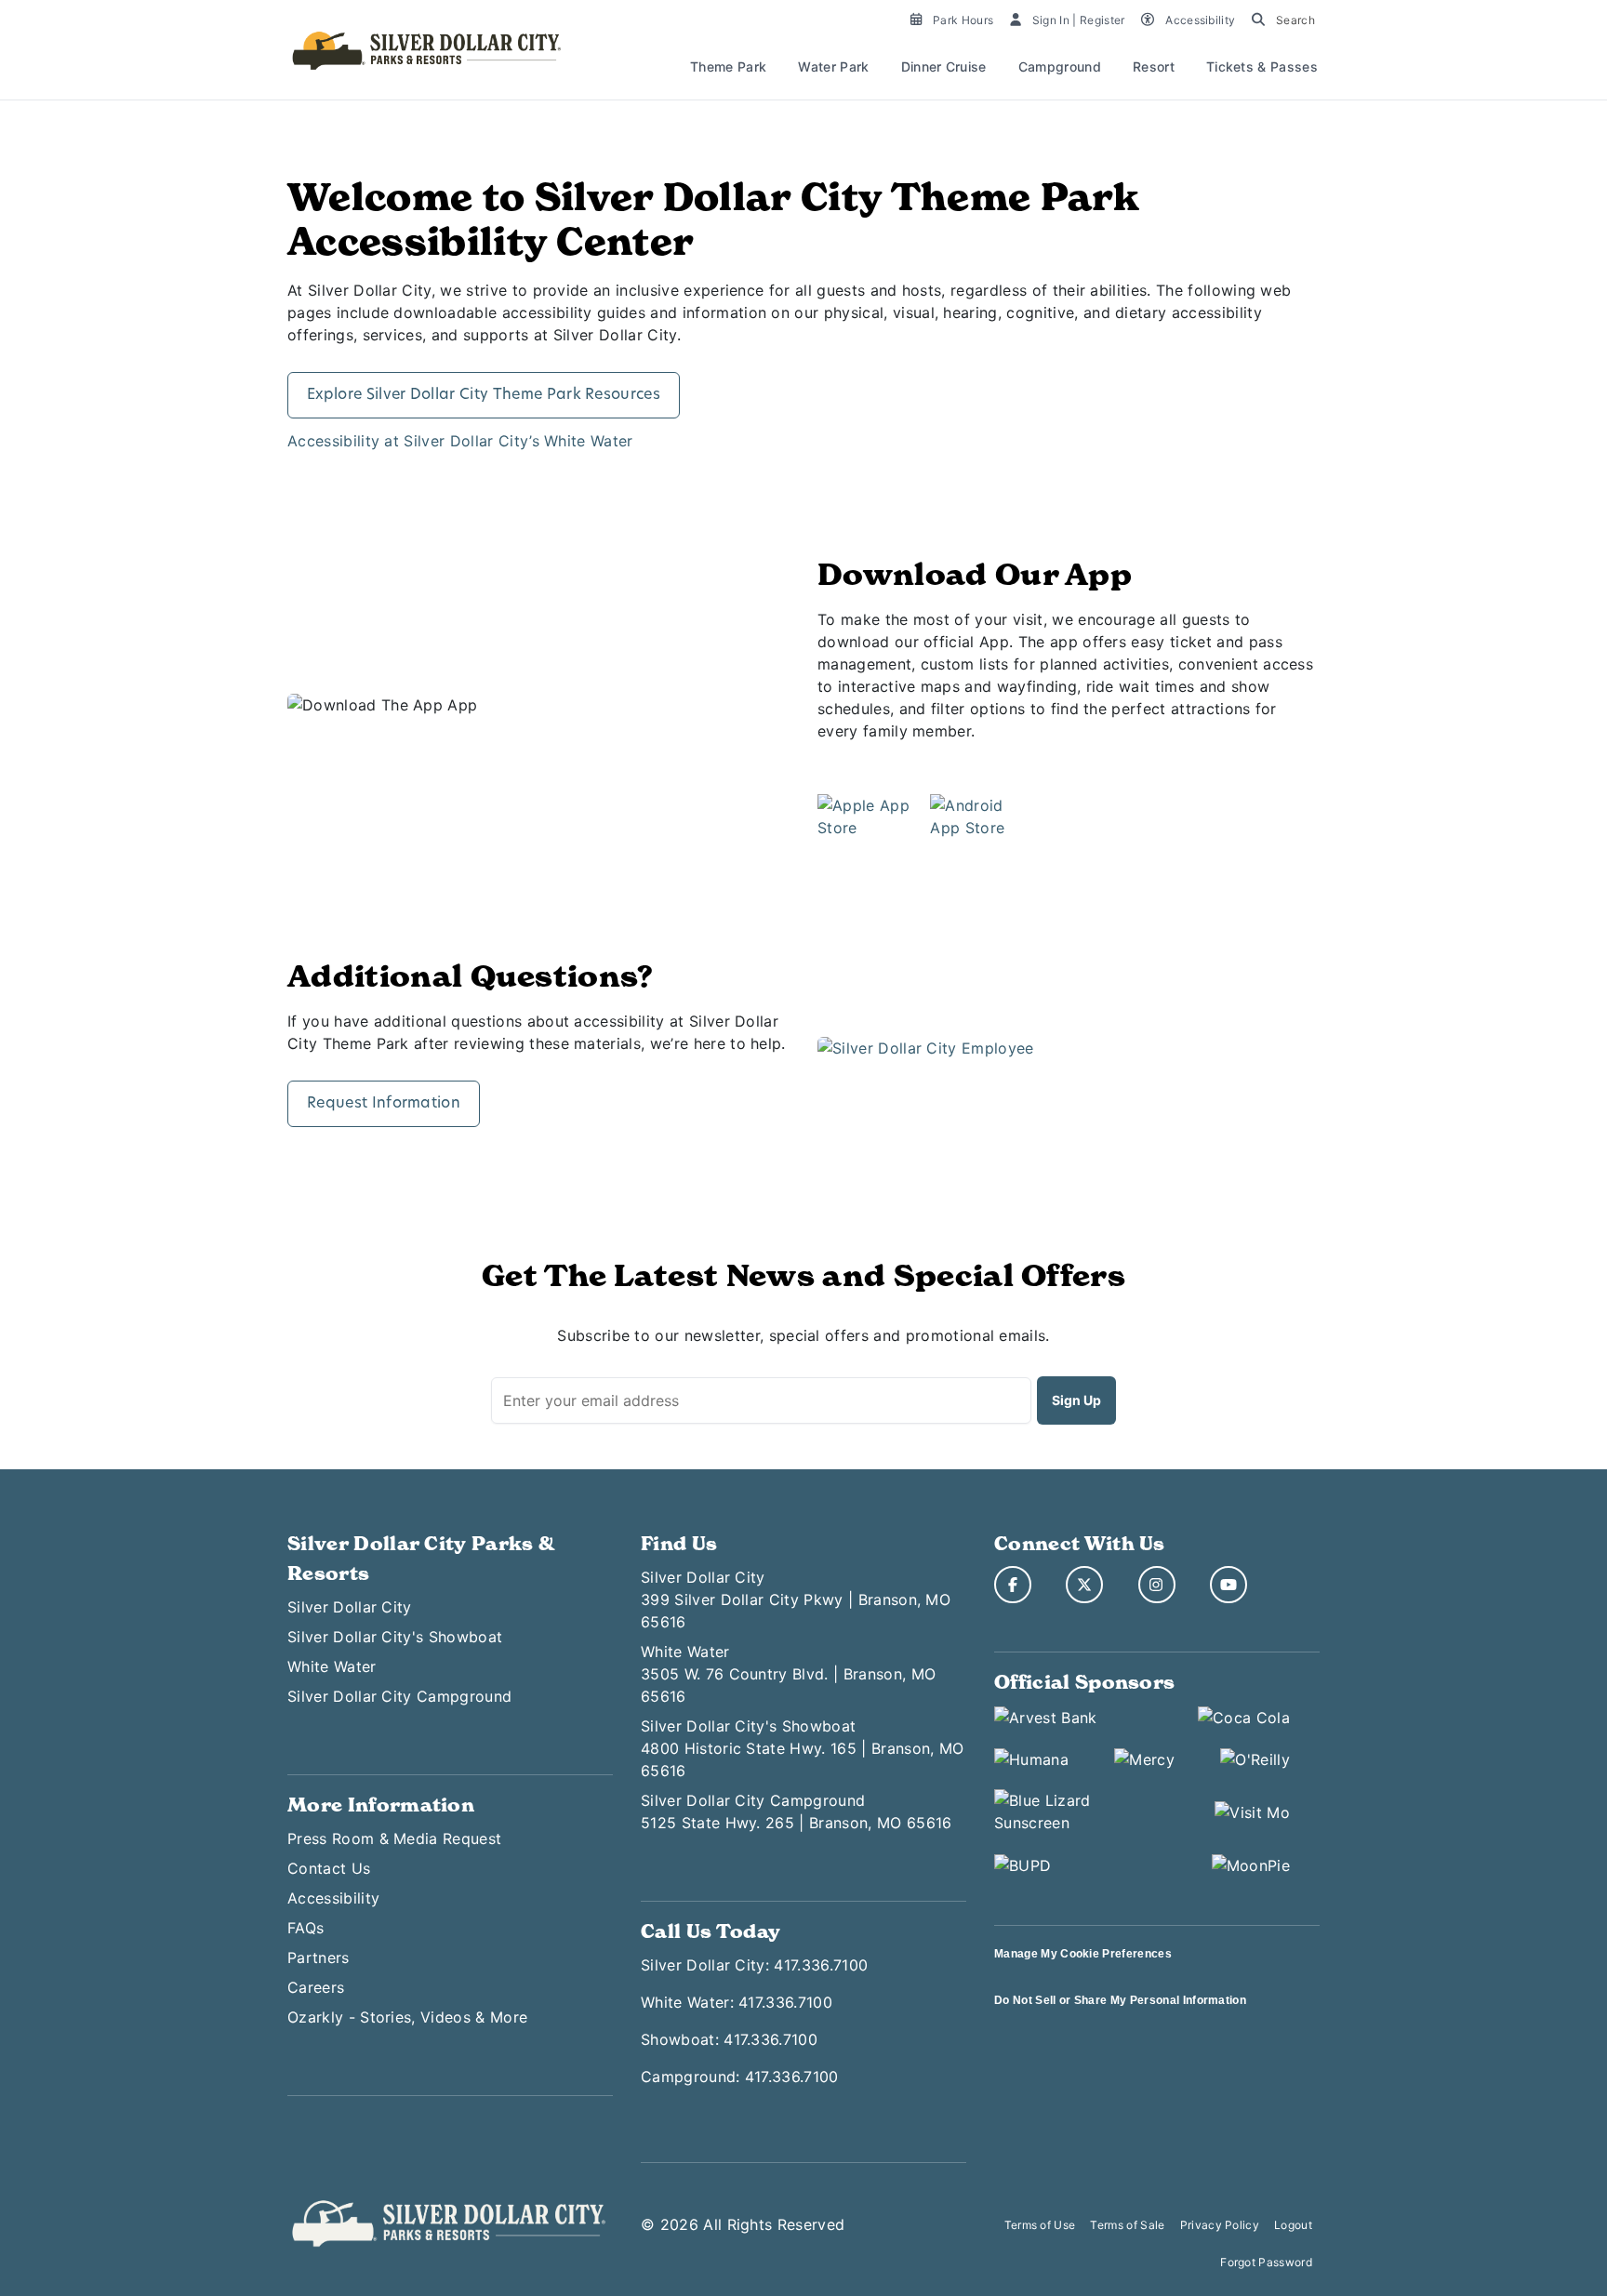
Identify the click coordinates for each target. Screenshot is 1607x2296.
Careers (316, 1987)
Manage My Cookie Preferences (1083, 1954)
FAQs (305, 1928)
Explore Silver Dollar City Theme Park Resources (484, 395)
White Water (332, 1666)
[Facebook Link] (1013, 1585)
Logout (1293, 2225)
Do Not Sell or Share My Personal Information (1120, 2000)
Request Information (384, 1104)
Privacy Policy (1220, 2225)
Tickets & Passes (1262, 66)
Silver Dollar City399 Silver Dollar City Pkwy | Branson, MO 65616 (796, 1599)
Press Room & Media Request (394, 1838)
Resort (1154, 66)
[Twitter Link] (1084, 1585)
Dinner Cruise (944, 66)
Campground (1060, 66)
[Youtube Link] (1228, 1585)
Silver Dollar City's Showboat (395, 1637)
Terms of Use (1040, 2225)
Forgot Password (1266, 2262)
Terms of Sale (1127, 2225)
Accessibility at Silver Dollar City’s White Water (460, 441)
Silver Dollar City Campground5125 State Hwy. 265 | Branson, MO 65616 (796, 1812)
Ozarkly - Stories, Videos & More (407, 2017)
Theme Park (728, 66)
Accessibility (333, 1898)
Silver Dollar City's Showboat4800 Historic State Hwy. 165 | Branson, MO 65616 (802, 1748)
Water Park (833, 66)
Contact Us (329, 1868)
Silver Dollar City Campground (399, 1696)
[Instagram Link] (1157, 1585)
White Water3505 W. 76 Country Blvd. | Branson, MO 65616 (788, 1674)
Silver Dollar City (350, 1607)
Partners (319, 1958)
